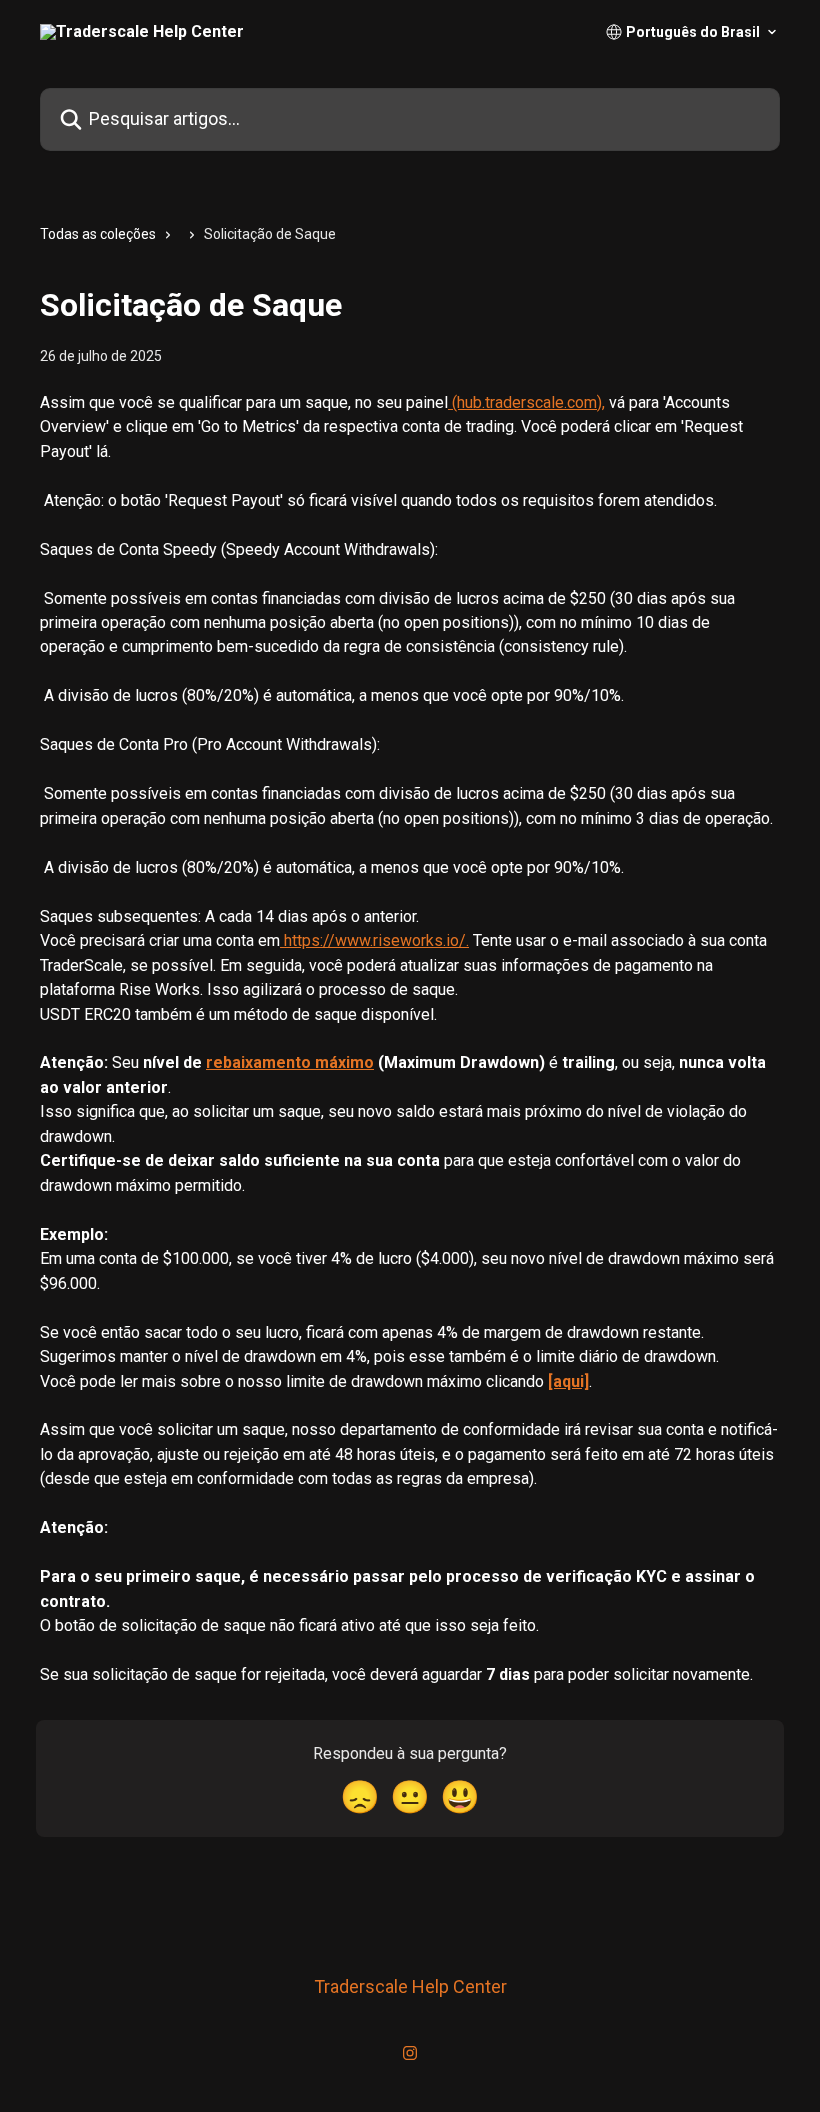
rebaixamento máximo (290, 1062)
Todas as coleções (98, 234)
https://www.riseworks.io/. (374, 940)
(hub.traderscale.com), (526, 402)
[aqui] (568, 1381)
